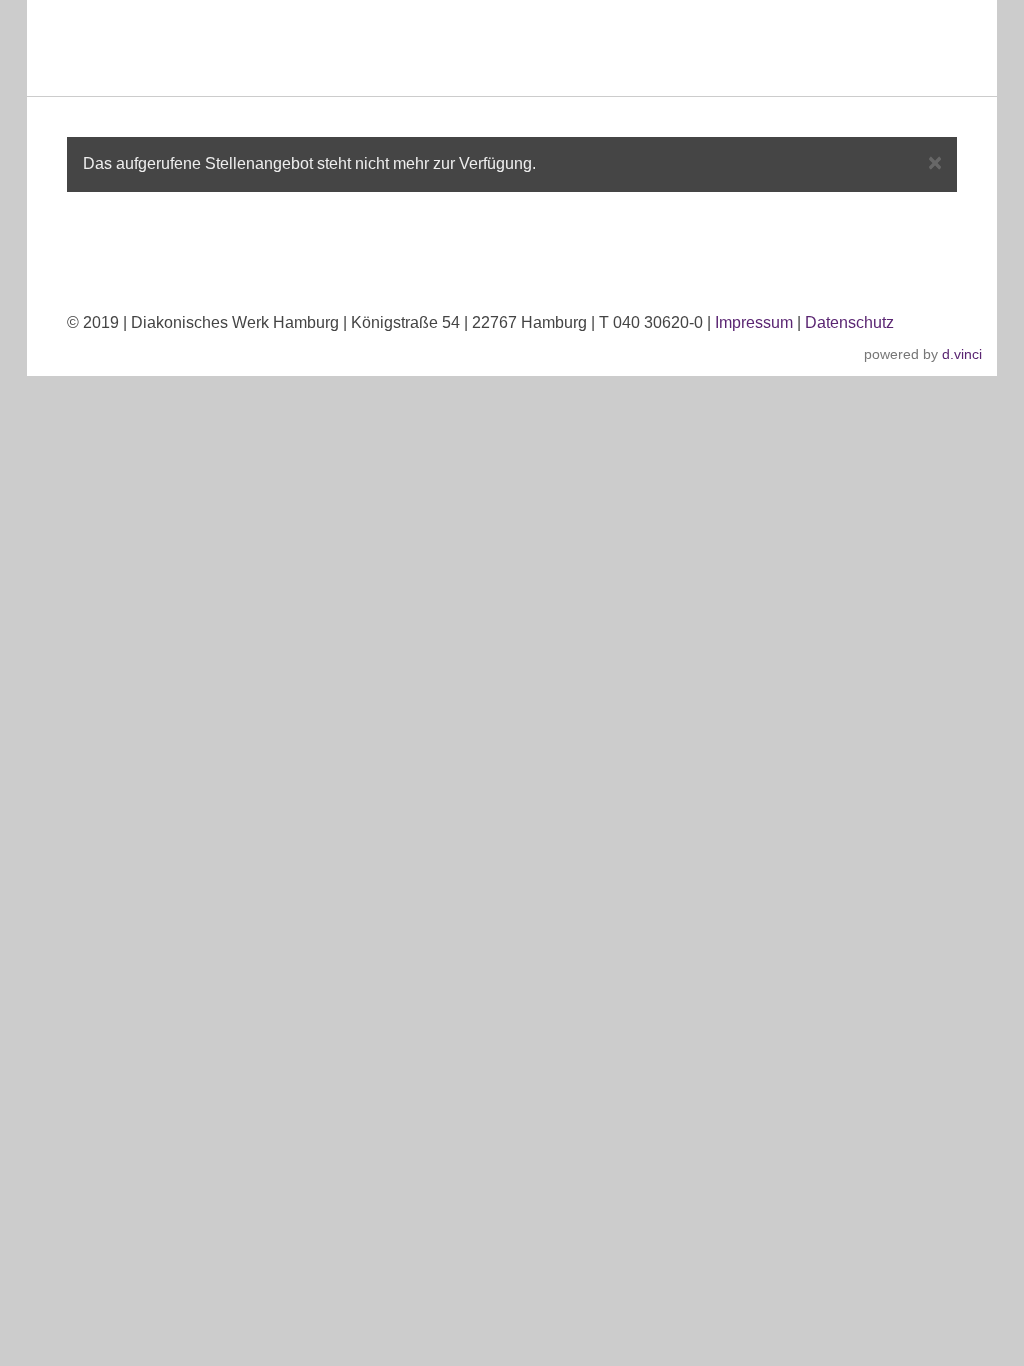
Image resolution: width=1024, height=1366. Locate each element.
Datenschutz (849, 322)
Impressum (754, 322)
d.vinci (962, 354)
